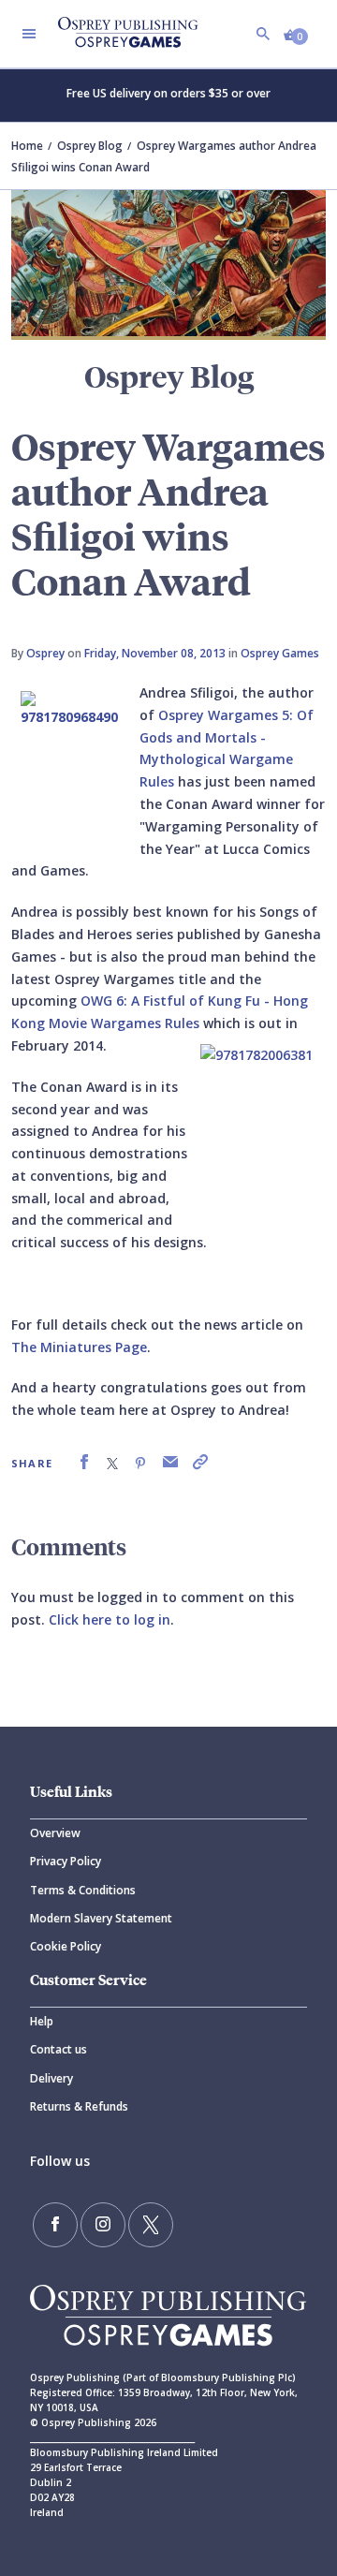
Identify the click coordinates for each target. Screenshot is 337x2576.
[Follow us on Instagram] (103, 2225)
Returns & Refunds (79, 2106)
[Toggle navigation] (29, 34)
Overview (55, 1833)
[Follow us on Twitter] (151, 2225)
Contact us (59, 2049)
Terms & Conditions (83, 1890)
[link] (84, 1462)
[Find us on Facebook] (55, 2225)
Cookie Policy (66, 1946)
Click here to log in (110, 1619)
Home (27, 146)
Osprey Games (280, 653)
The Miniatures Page (79, 1347)
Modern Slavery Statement (101, 1918)
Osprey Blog (90, 146)
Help (42, 2021)
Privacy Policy (66, 1861)
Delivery (51, 2078)
